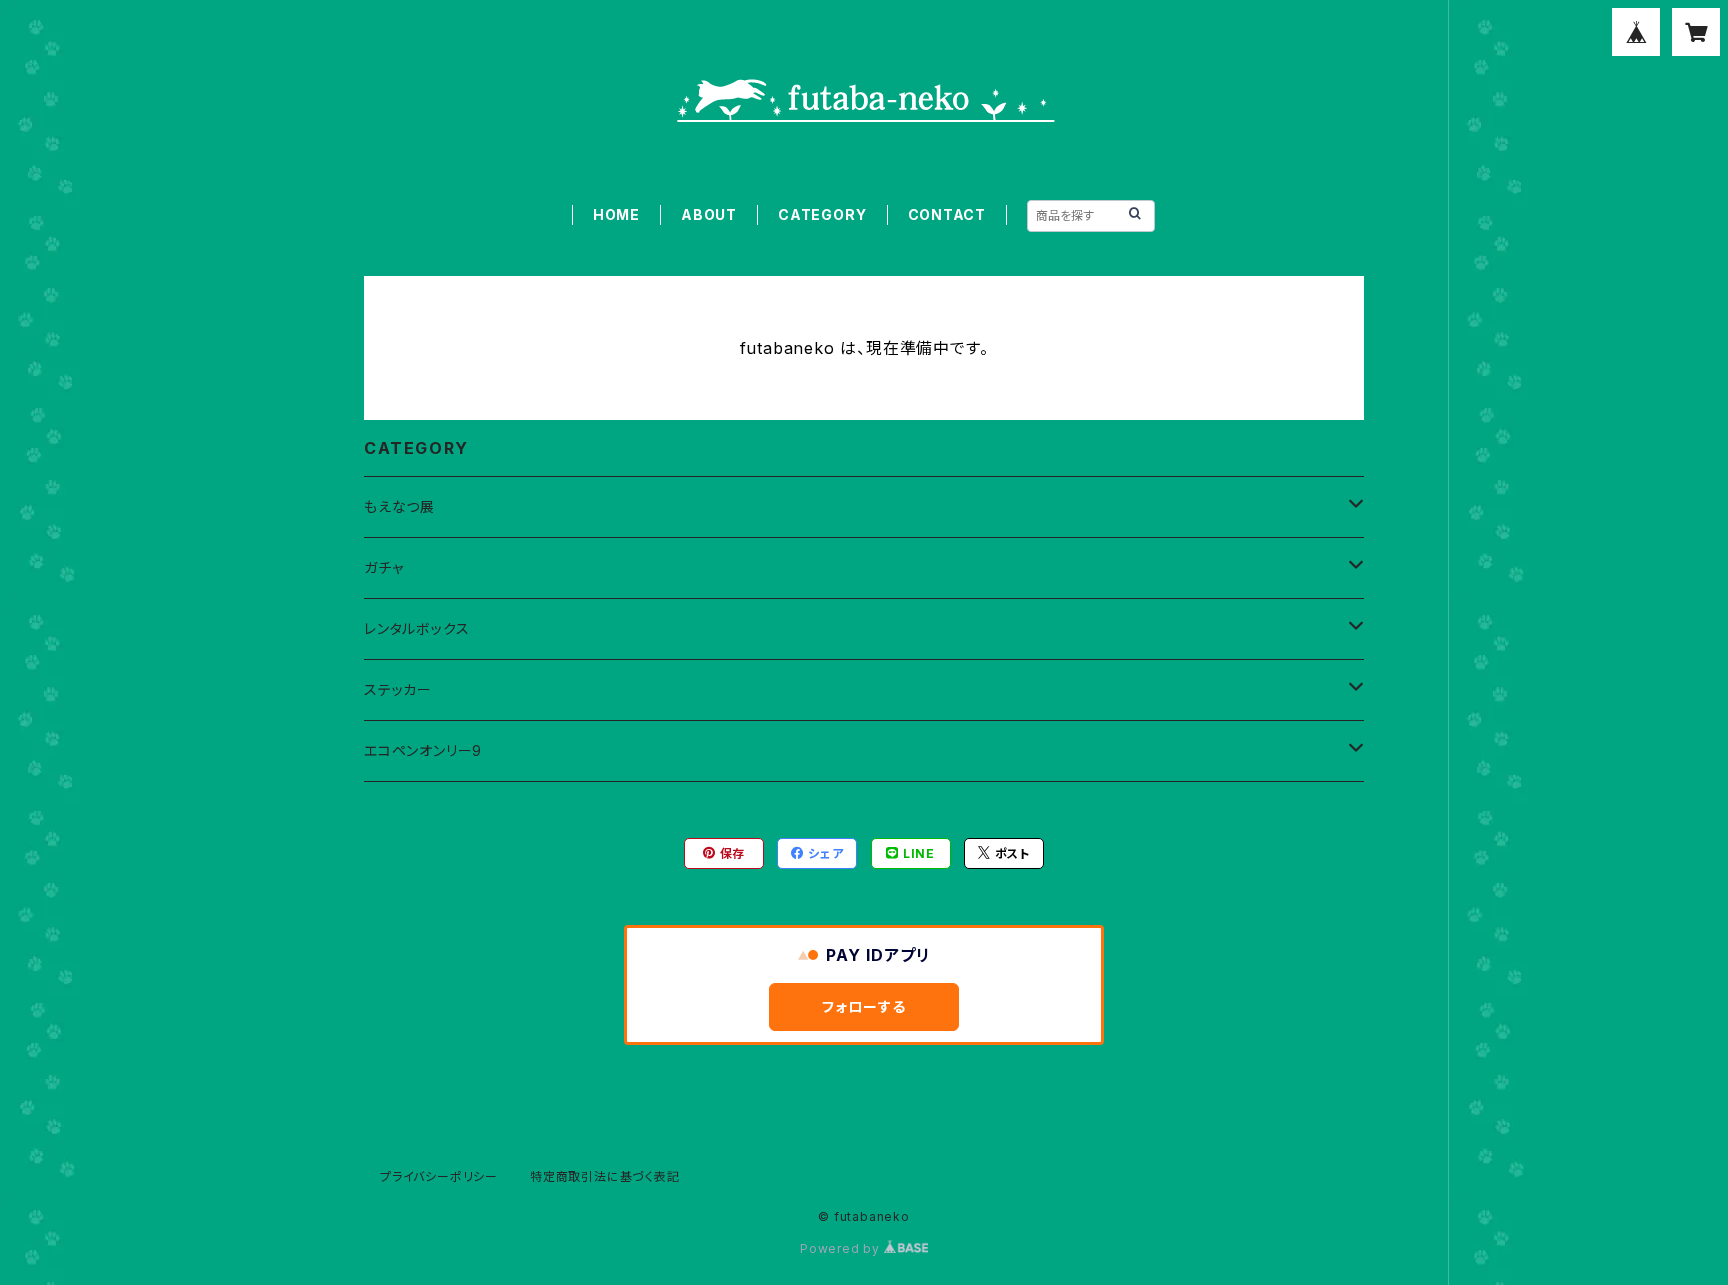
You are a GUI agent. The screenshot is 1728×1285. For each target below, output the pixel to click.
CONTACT (947, 214)
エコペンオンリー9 (423, 750)
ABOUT (709, 214)
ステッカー (398, 689)
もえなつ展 (399, 506)
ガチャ (383, 567)
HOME (616, 214)
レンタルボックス (416, 628)
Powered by (842, 1248)
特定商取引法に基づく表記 (605, 1176)
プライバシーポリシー (439, 1176)
